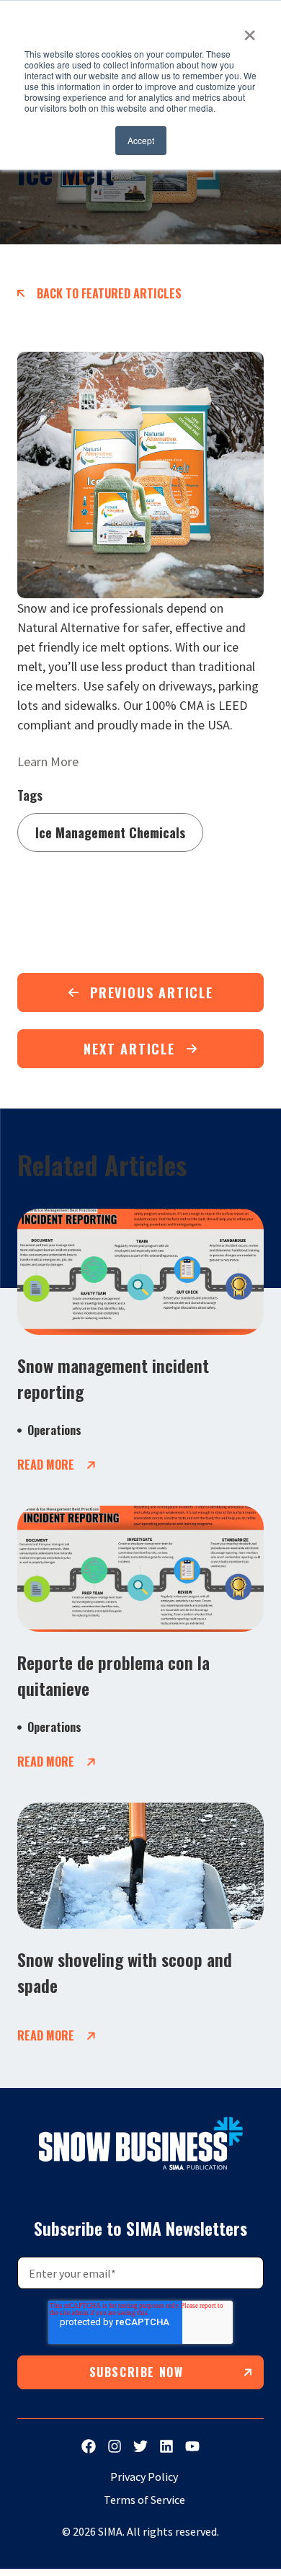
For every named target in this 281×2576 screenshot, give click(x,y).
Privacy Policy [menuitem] (144, 2477)
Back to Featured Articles (109, 293)
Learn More (48, 761)
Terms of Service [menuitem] (144, 2500)
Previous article (152, 992)
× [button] (250, 30)
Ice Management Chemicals (110, 832)
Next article (129, 1049)
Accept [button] (141, 140)
